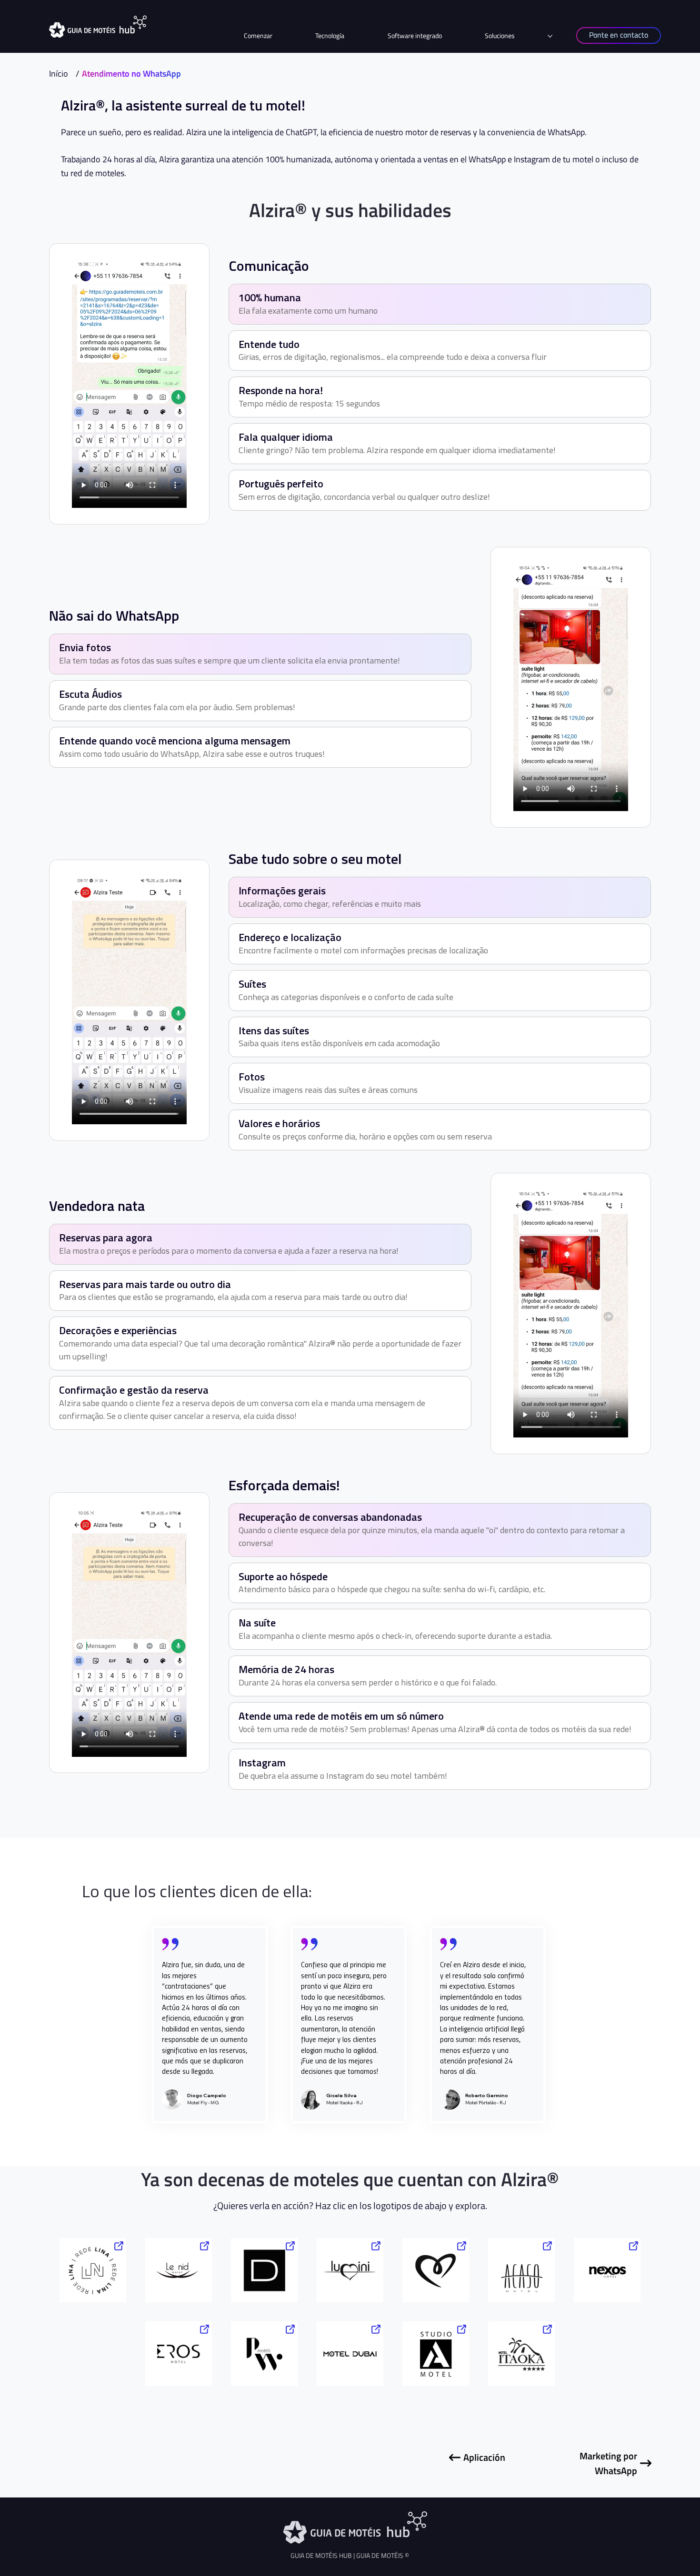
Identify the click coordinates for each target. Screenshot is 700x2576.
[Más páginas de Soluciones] (550, 36)
